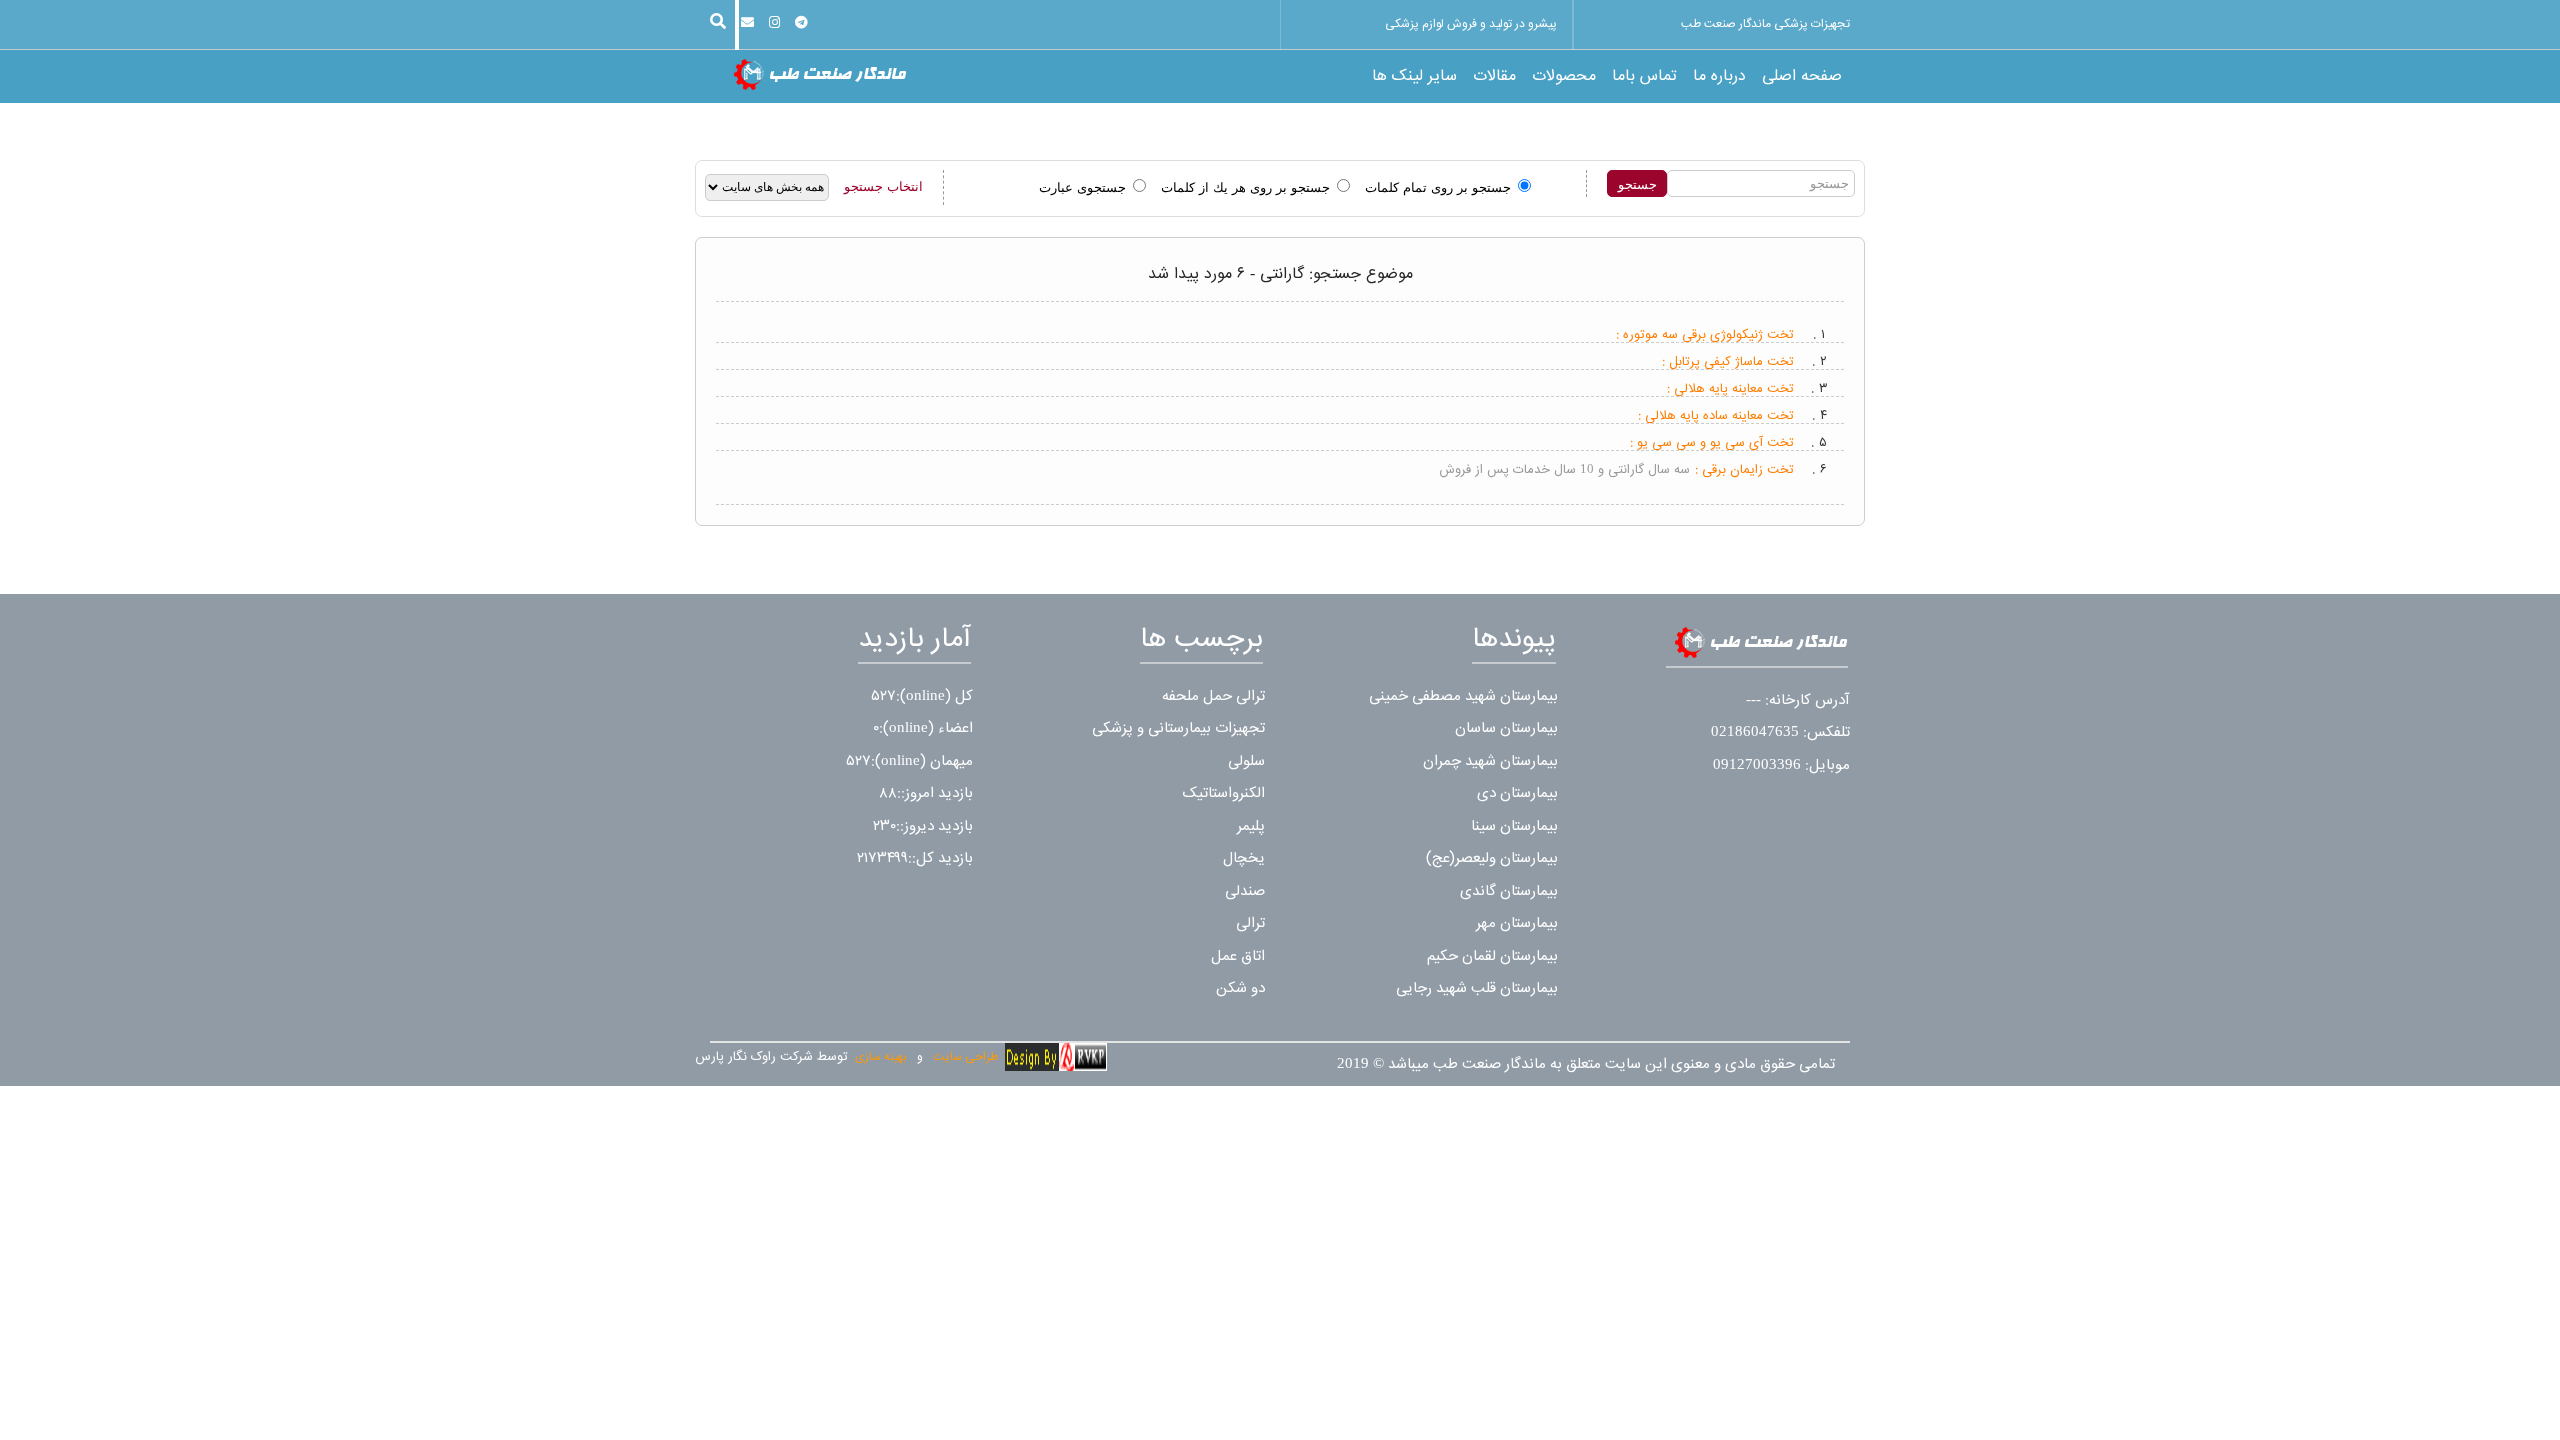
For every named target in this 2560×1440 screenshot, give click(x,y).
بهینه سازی (881, 1057)
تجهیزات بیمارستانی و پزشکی (1178, 728)
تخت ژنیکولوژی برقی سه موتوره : (1705, 335)
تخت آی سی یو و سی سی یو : (1712, 443)
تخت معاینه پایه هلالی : (1730, 389)
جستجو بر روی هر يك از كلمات (1245, 187)
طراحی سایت (965, 1057)
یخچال (1244, 858)
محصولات (1564, 77)
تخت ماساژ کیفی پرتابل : (1728, 362)
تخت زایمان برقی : (1744, 470)
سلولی (1246, 761)
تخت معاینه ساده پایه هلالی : (1716, 416)
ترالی (1250, 923)
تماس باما (1644, 77)
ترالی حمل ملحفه (1213, 696)
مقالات (1494, 77)
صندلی (1245, 891)
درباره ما (1719, 77)
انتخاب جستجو (883, 186)
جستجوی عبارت (1082, 187)
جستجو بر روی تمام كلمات (1438, 187)
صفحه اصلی (1802, 77)
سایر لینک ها (1414, 77)
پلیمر (1251, 826)
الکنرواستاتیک (1224, 793)
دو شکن (1240, 988)
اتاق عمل (1238, 956)
